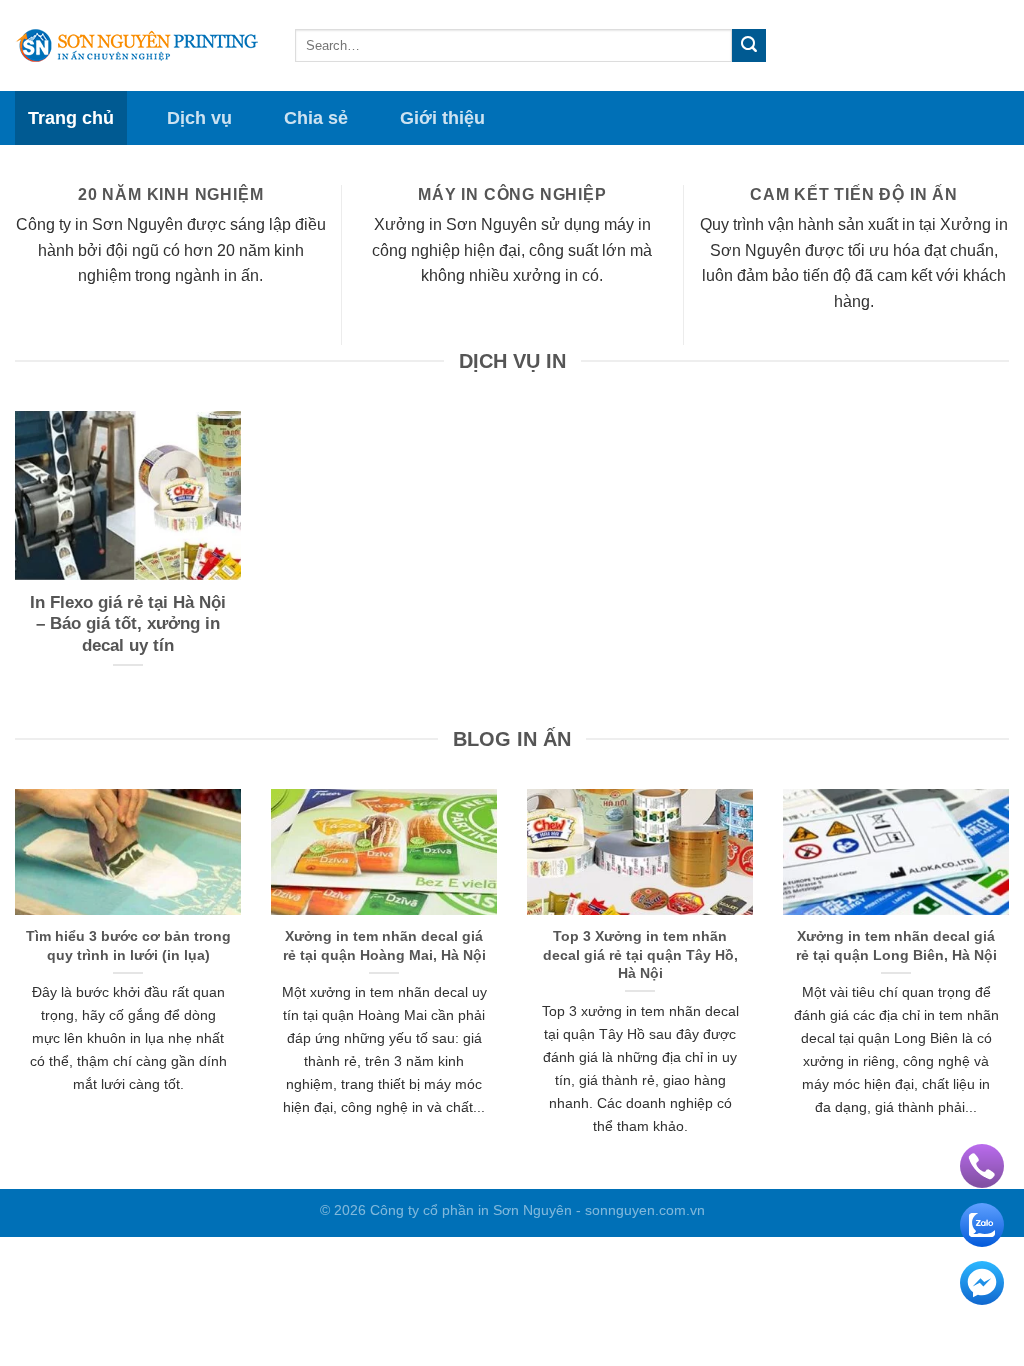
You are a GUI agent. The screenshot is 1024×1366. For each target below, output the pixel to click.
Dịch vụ (199, 118)
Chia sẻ (316, 118)
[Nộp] (749, 46)
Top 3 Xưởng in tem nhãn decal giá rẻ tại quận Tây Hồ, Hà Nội (640, 954)
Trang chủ (71, 118)
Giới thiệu (442, 118)
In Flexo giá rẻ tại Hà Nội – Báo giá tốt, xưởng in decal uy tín (128, 624)
